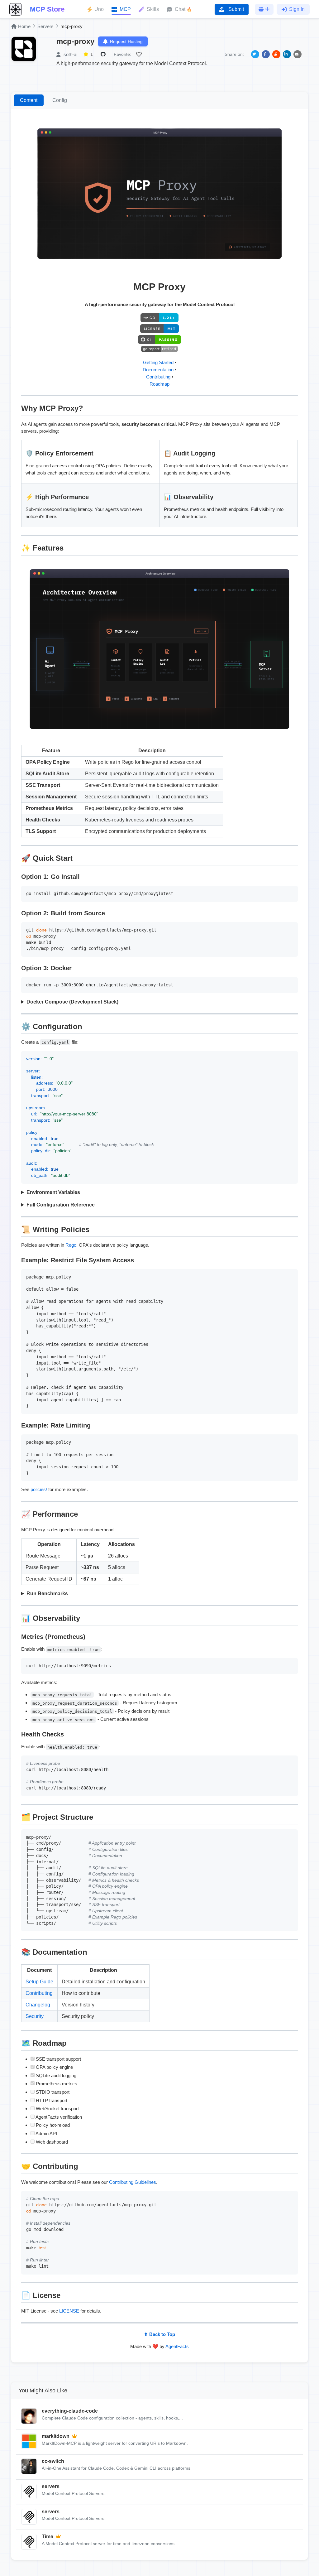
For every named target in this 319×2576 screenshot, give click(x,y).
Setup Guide (39, 1982)
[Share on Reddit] (276, 54)
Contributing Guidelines (133, 2182)
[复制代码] (292, 892)
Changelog (38, 2005)
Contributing (158, 377)
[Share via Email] (298, 54)
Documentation (158, 370)
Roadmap (159, 384)
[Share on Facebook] (266, 54)
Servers (45, 26)
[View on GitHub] (104, 54)
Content (29, 100)
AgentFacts (177, 2346)
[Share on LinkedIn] (287, 54)
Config (60, 100)
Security (35, 2016)
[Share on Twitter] (255, 54)
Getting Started (158, 362)
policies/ (39, 1489)
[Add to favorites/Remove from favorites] (140, 54)
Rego (71, 1245)
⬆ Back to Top (159, 2334)
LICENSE (69, 2311)
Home (24, 26)
